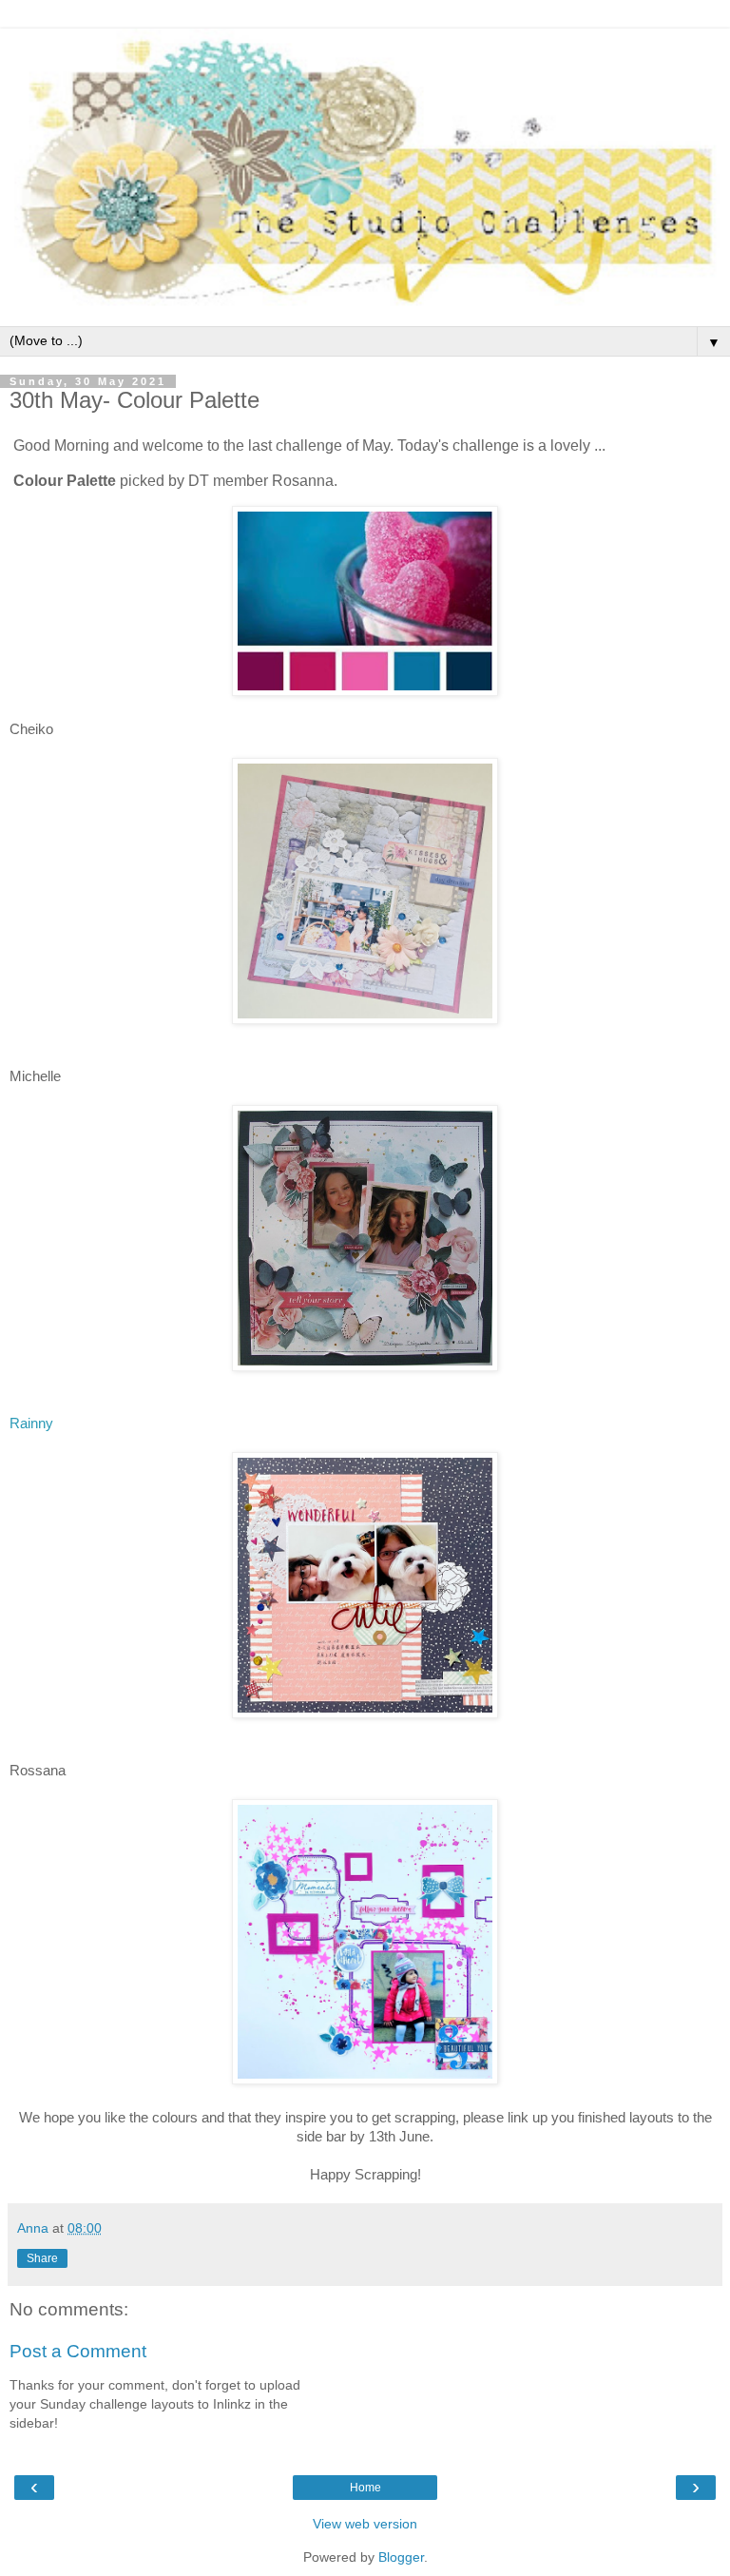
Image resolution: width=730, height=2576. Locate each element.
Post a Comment (78, 2351)
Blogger (401, 2557)
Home (365, 2488)
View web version (365, 2524)
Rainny (31, 1423)
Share (42, 2258)
